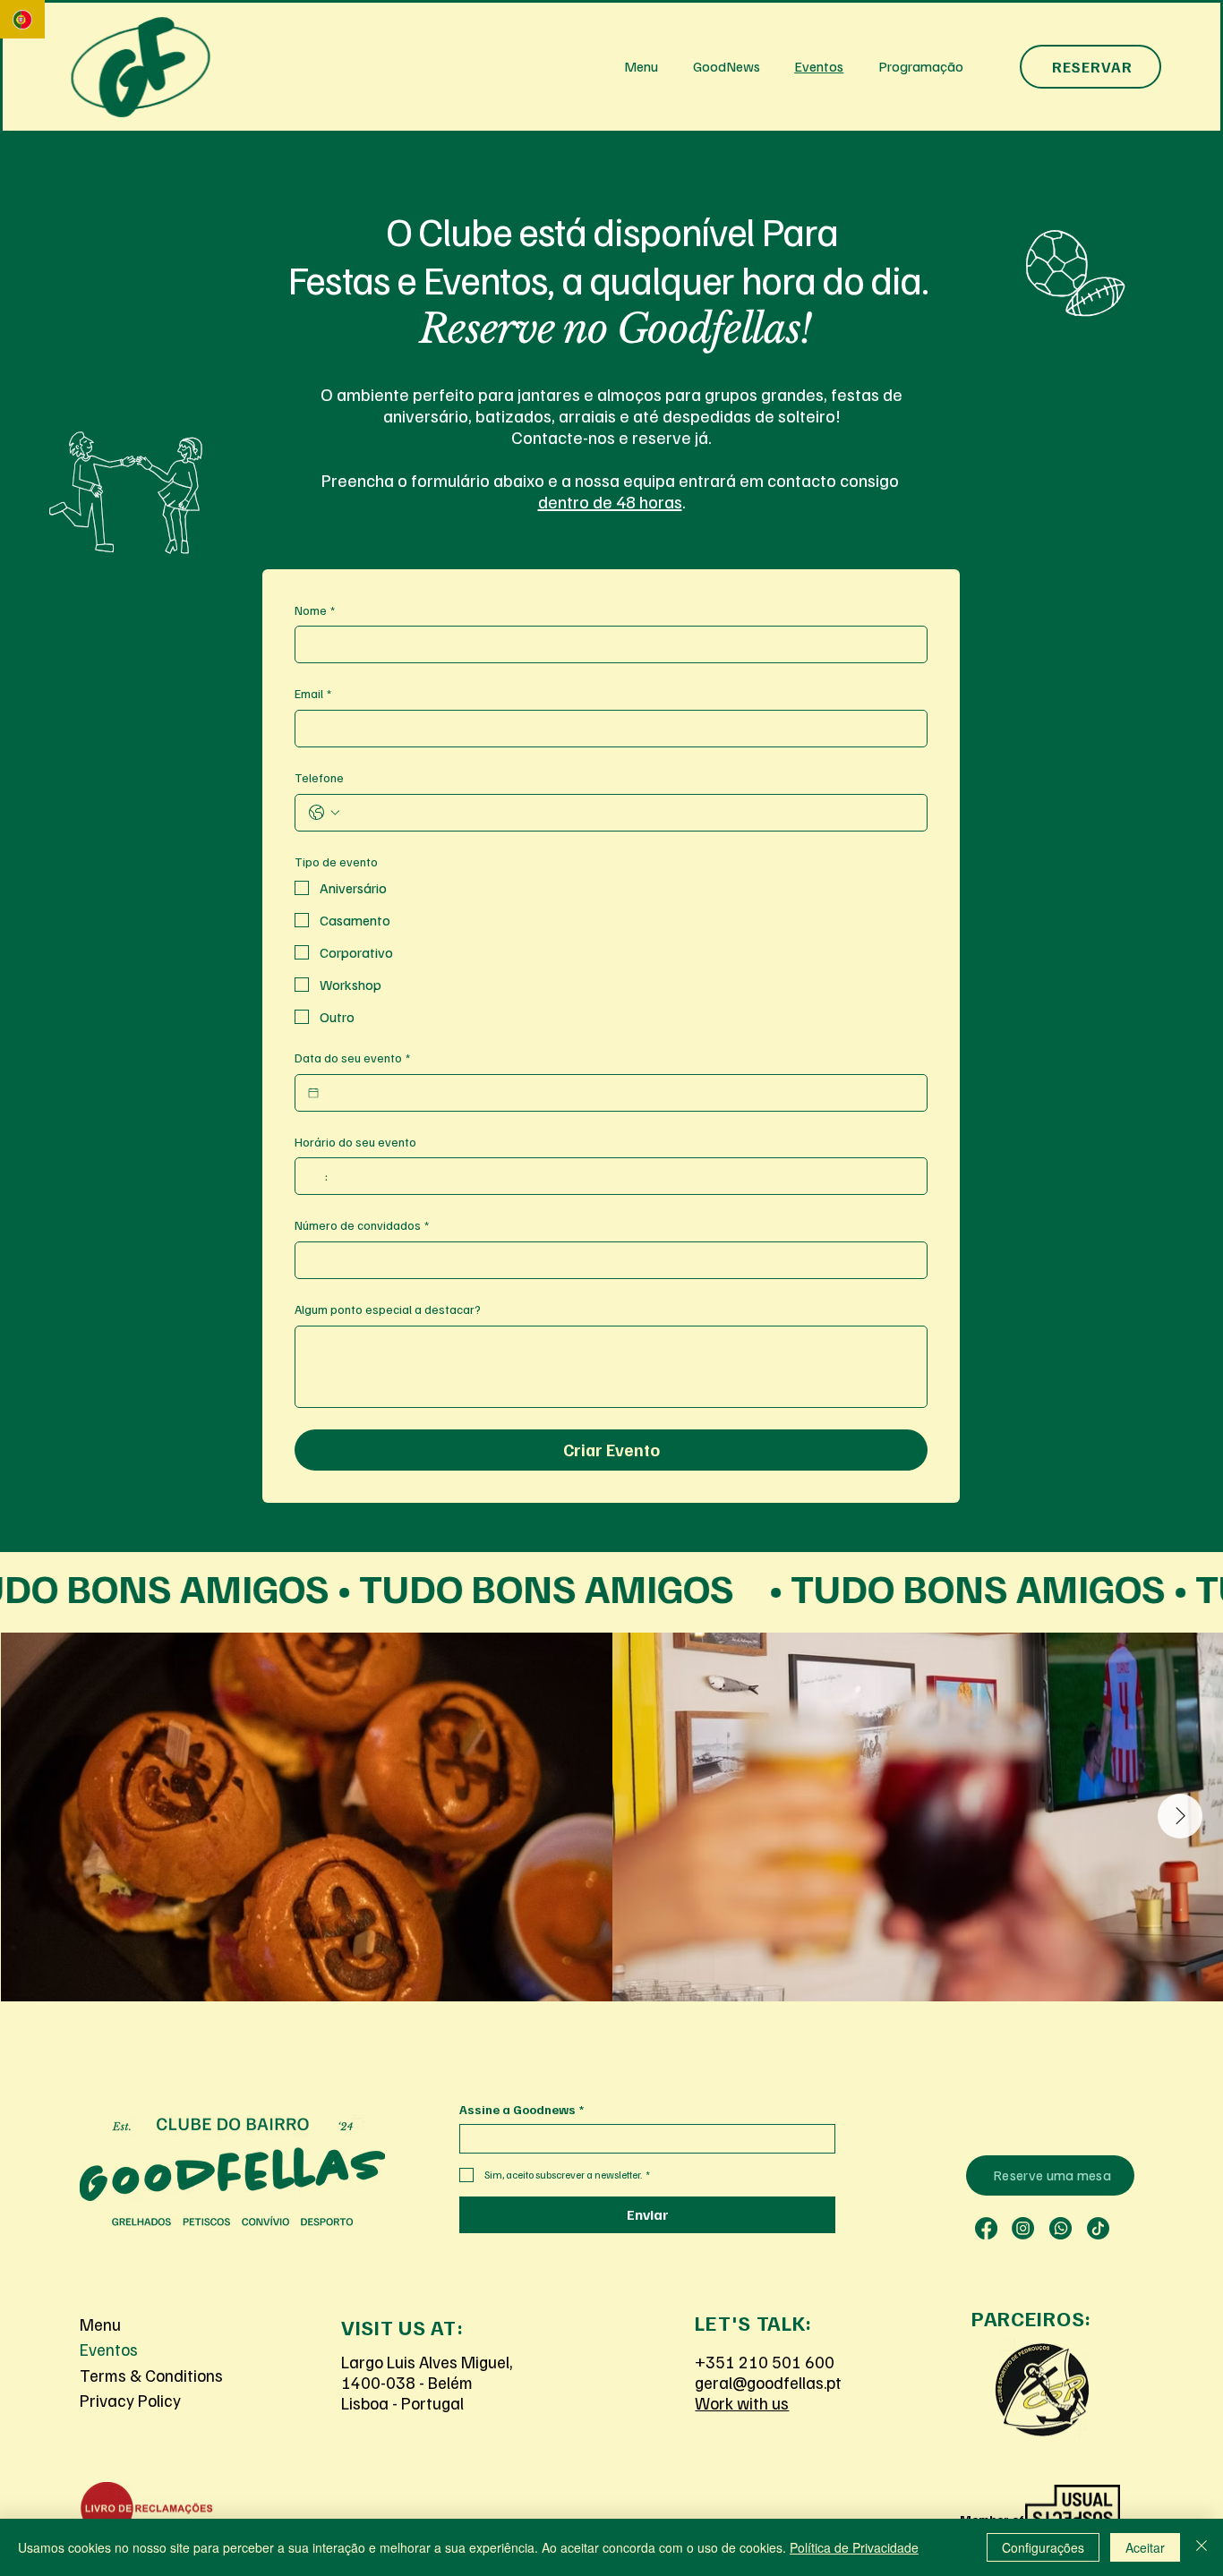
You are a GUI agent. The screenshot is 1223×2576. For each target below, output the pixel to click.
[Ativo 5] (1098, 2228)
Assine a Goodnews (522, 2109)
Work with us (742, 2403)
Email (313, 693)
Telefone (319, 777)
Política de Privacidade (854, 2547)
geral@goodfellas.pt (768, 2382)
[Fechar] (1202, 2547)
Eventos (109, 2349)
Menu (100, 2324)
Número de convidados (362, 1225)
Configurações (1043, 2547)
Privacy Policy (130, 2400)
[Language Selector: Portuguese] (22, 19)
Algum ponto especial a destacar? (388, 1309)
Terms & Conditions (151, 2375)
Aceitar (1145, 2547)
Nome (315, 610)
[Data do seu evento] (313, 1093)
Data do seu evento (352, 1058)
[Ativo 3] (1023, 2228)
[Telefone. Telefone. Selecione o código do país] (324, 813)
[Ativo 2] (986, 2228)
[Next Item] (1180, 1816)
